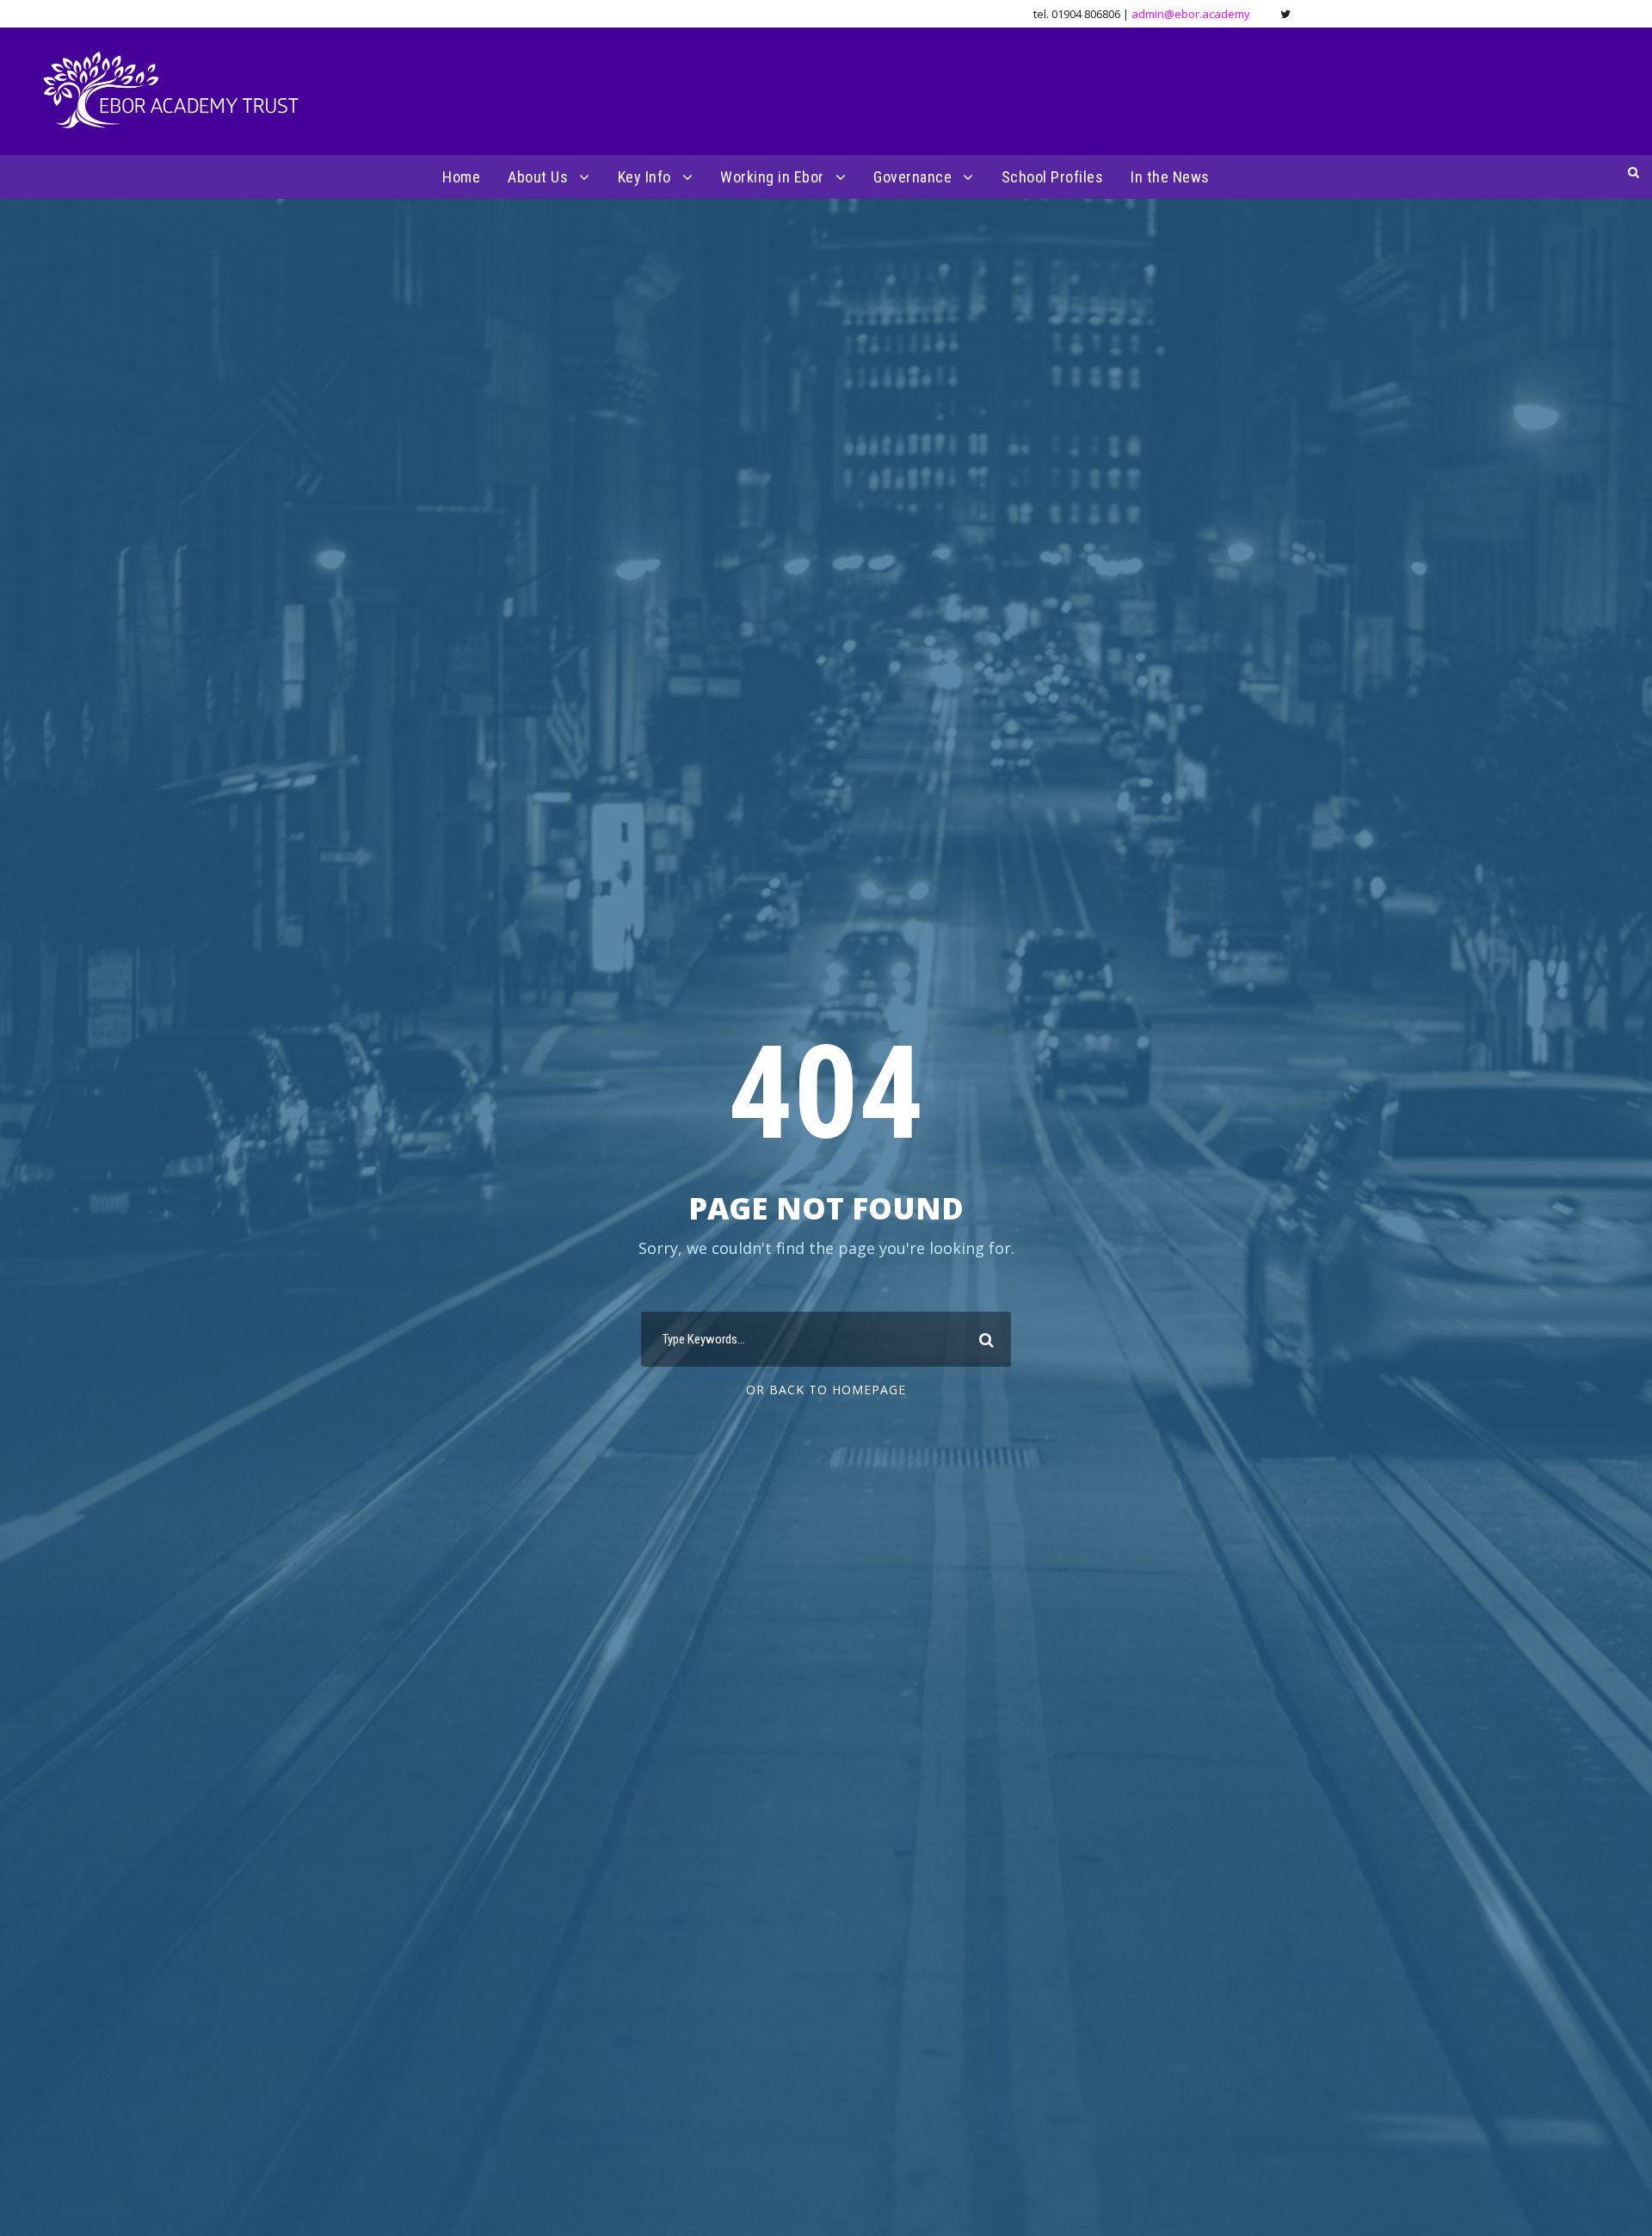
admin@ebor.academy (1191, 14)
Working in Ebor (772, 177)
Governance (912, 177)
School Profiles (1053, 177)
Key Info (644, 177)
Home (461, 177)
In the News (1170, 177)
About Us (538, 177)
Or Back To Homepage (826, 1390)
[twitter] (1285, 14)
